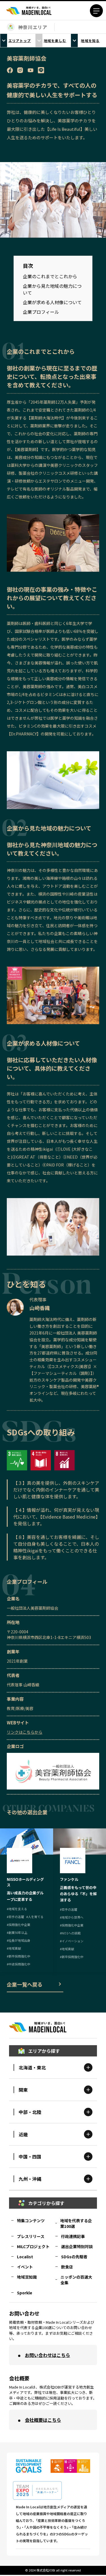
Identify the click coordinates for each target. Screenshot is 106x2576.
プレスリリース (31, 2236)
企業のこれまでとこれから (50, 276)
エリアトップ (20, 40)
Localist (25, 2257)
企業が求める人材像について (52, 302)
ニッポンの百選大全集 (76, 2280)
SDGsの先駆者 (74, 2257)
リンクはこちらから (25, 1732)
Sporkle (25, 2293)
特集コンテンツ (31, 2221)
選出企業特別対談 (77, 2246)
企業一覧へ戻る (25, 1984)
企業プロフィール (41, 312)
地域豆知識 (27, 2277)
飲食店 (67, 2267)
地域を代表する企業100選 (76, 2223)
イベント (25, 2267)
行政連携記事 (73, 2236)
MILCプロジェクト (33, 2246)
